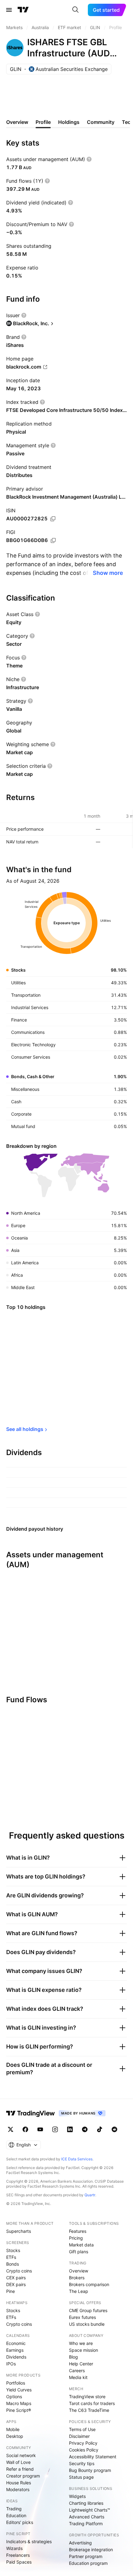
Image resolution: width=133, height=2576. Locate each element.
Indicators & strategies (29, 2541)
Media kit (78, 2377)
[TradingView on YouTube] (40, 2129)
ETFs (11, 2257)
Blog (73, 2357)
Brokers (77, 2278)
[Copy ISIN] (53, 519)
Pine (11, 2291)
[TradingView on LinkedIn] (70, 2129)
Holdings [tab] (69, 122)
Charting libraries (86, 2503)
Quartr (90, 2195)
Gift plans (79, 2252)
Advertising (80, 2543)
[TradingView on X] (11, 2129)
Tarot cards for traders (92, 2403)
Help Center (81, 2364)
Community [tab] (101, 122)
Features (78, 2231)
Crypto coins (19, 2271)
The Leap (79, 2291)
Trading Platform (86, 2524)
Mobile (13, 2429)
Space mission (84, 2350)
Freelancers (18, 2555)
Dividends (16, 2357)
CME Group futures (88, 2310)
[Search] (75, 10)
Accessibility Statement (93, 2457)
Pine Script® (19, 2410)
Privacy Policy (83, 2443)
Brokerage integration (91, 2550)
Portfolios (16, 2383)
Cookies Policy (84, 2450)
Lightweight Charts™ (90, 2510)
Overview (79, 2271)
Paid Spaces (19, 2562)
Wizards (14, 2548)
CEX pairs (16, 2278)
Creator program (23, 2476)
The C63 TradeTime (89, 2410)
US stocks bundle (87, 2324)
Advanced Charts (87, 2517)
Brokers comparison (89, 2284)
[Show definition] (89, 159)
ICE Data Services (77, 2159)
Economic (16, 2343)
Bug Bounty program (90, 2470)
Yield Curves (19, 2390)
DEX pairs (16, 2284)
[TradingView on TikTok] (100, 2129)
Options (14, 2397)
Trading (14, 2509)
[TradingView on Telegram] (85, 2129)
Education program (88, 2563)
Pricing (76, 2238)
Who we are (81, 2343)
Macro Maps (19, 2403)
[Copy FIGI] (53, 540)
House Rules (19, 2483)
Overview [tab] (17, 122)
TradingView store (87, 2397)
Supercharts (19, 2231)
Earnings (15, 2350)
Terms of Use (82, 2429)
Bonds (13, 2264)
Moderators (18, 2489)
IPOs (11, 2364)
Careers (77, 2370)
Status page (81, 2477)
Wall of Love (18, 2462)
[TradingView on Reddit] (114, 2129)
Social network (21, 2455)
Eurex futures (82, 2317)
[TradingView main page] (23, 10)
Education (16, 2515)
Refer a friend (20, 2469)
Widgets (77, 2496)
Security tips (82, 2463)
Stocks (13, 2250)
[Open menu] (9, 10)
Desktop (15, 2436)
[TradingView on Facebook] (25, 2129)
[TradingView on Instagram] (55, 2129)
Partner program (86, 2556)
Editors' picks (20, 2522)
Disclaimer (79, 2436)
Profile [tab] (43, 122)
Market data (81, 2245)
